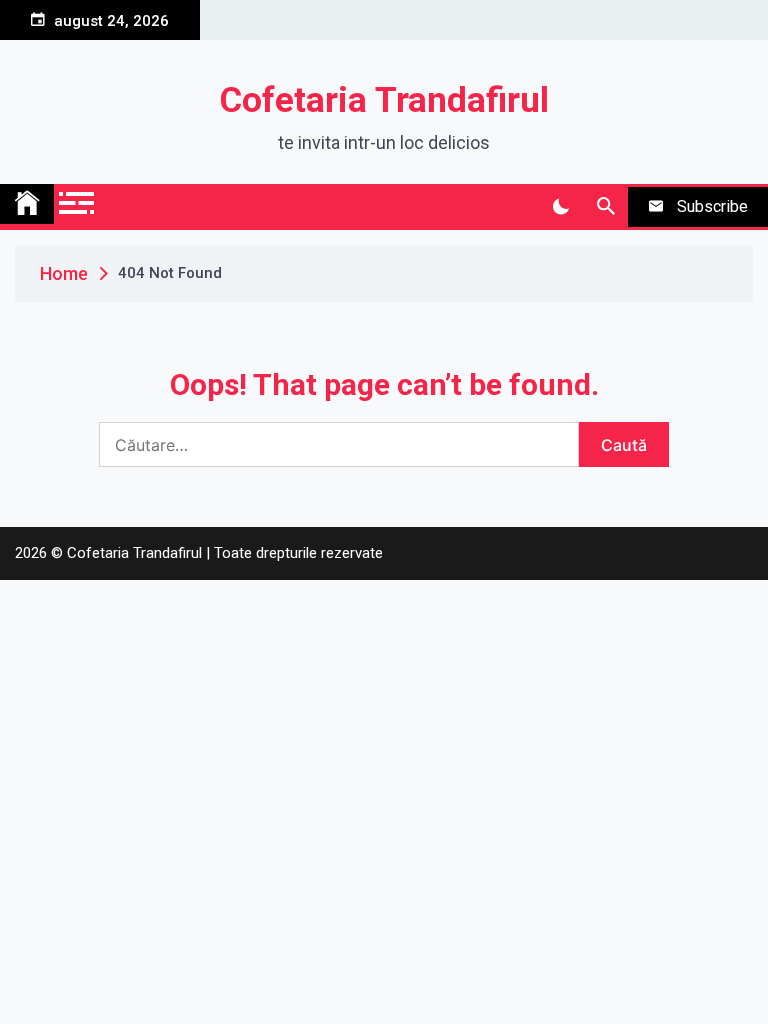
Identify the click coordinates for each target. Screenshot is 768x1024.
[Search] (605, 207)
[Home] (27, 204)
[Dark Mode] (560, 207)
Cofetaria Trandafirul (384, 100)
